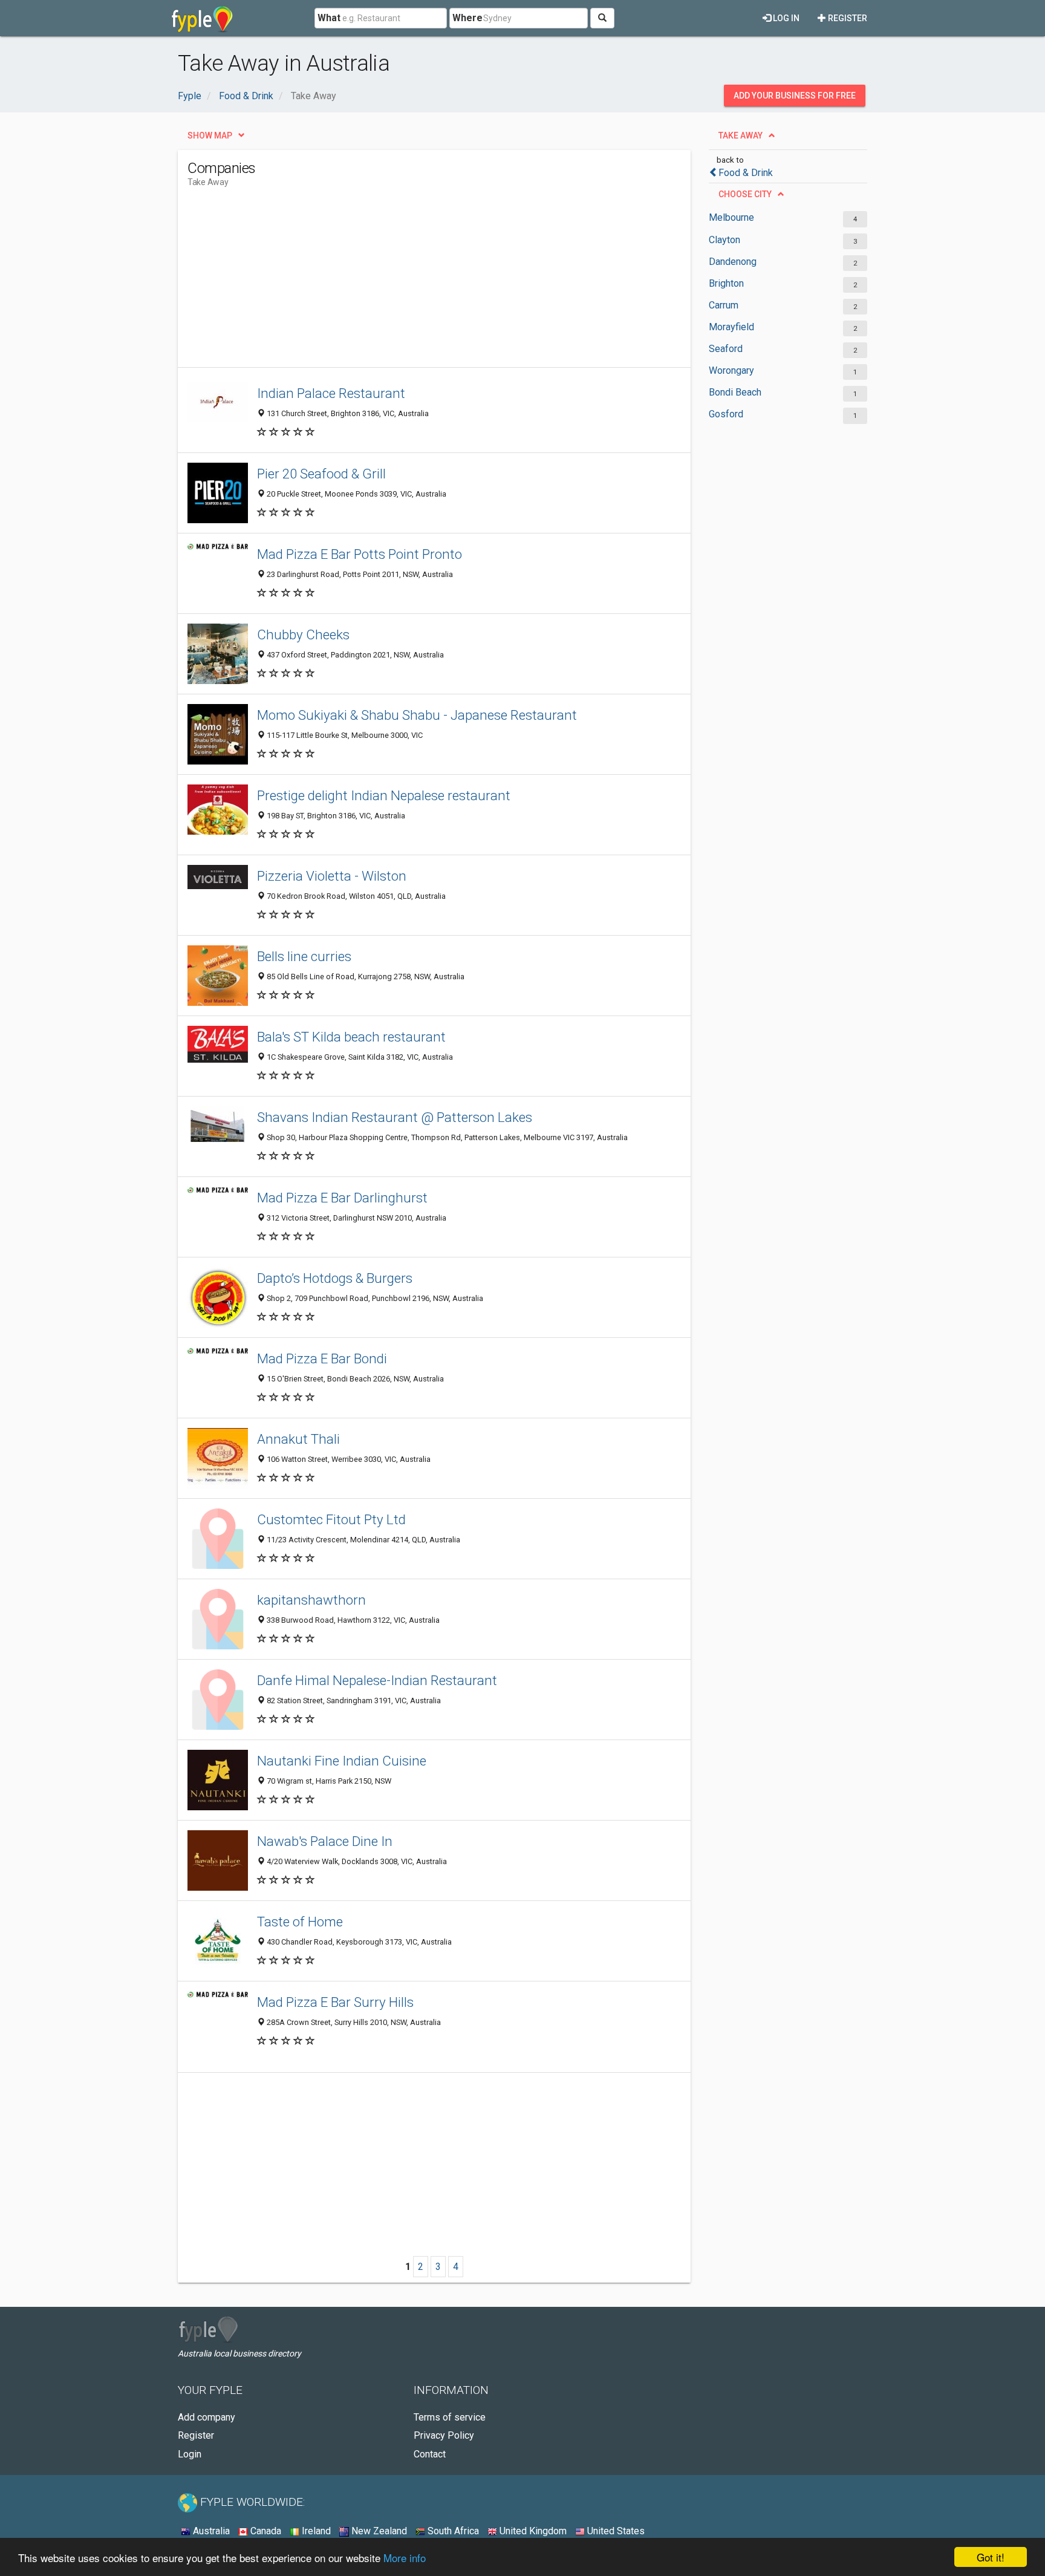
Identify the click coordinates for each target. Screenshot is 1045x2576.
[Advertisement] (408, 282)
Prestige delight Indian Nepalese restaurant (384, 795)
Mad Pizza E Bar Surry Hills (335, 2002)
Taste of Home (300, 1922)
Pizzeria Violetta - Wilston (332, 876)
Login (190, 2454)
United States (615, 2531)
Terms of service (450, 2417)
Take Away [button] (741, 135)
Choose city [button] (745, 194)
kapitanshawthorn (311, 1600)
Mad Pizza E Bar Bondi (322, 1358)
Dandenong (733, 262)
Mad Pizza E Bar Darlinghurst (342, 1198)
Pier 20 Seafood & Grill (321, 474)
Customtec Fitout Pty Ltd (331, 1519)
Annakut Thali (298, 1439)
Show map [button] (210, 135)
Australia (210, 2531)
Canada (265, 2531)
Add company (207, 2417)
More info (405, 2558)
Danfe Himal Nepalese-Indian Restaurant (377, 1680)
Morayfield (731, 327)
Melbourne (731, 217)
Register (847, 18)
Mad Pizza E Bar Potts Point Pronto (360, 554)
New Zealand (378, 2531)
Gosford (726, 414)
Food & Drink (746, 173)
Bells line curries (304, 956)
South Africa (452, 2531)
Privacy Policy (444, 2435)
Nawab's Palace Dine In (325, 1841)
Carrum (724, 305)
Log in (785, 18)
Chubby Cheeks (303, 634)
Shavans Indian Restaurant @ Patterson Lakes (395, 1117)
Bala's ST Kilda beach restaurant (351, 1037)
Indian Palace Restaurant (331, 393)
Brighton (726, 283)
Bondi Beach (735, 392)
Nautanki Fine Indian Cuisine (342, 1761)
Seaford (726, 349)
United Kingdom (532, 2531)
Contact (430, 2454)
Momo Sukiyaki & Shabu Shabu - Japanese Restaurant (417, 715)
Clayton (724, 240)
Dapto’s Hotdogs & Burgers (335, 1278)
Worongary (731, 370)
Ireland (315, 2531)
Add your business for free (795, 96)
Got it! (991, 2557)
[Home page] (202, 18)
